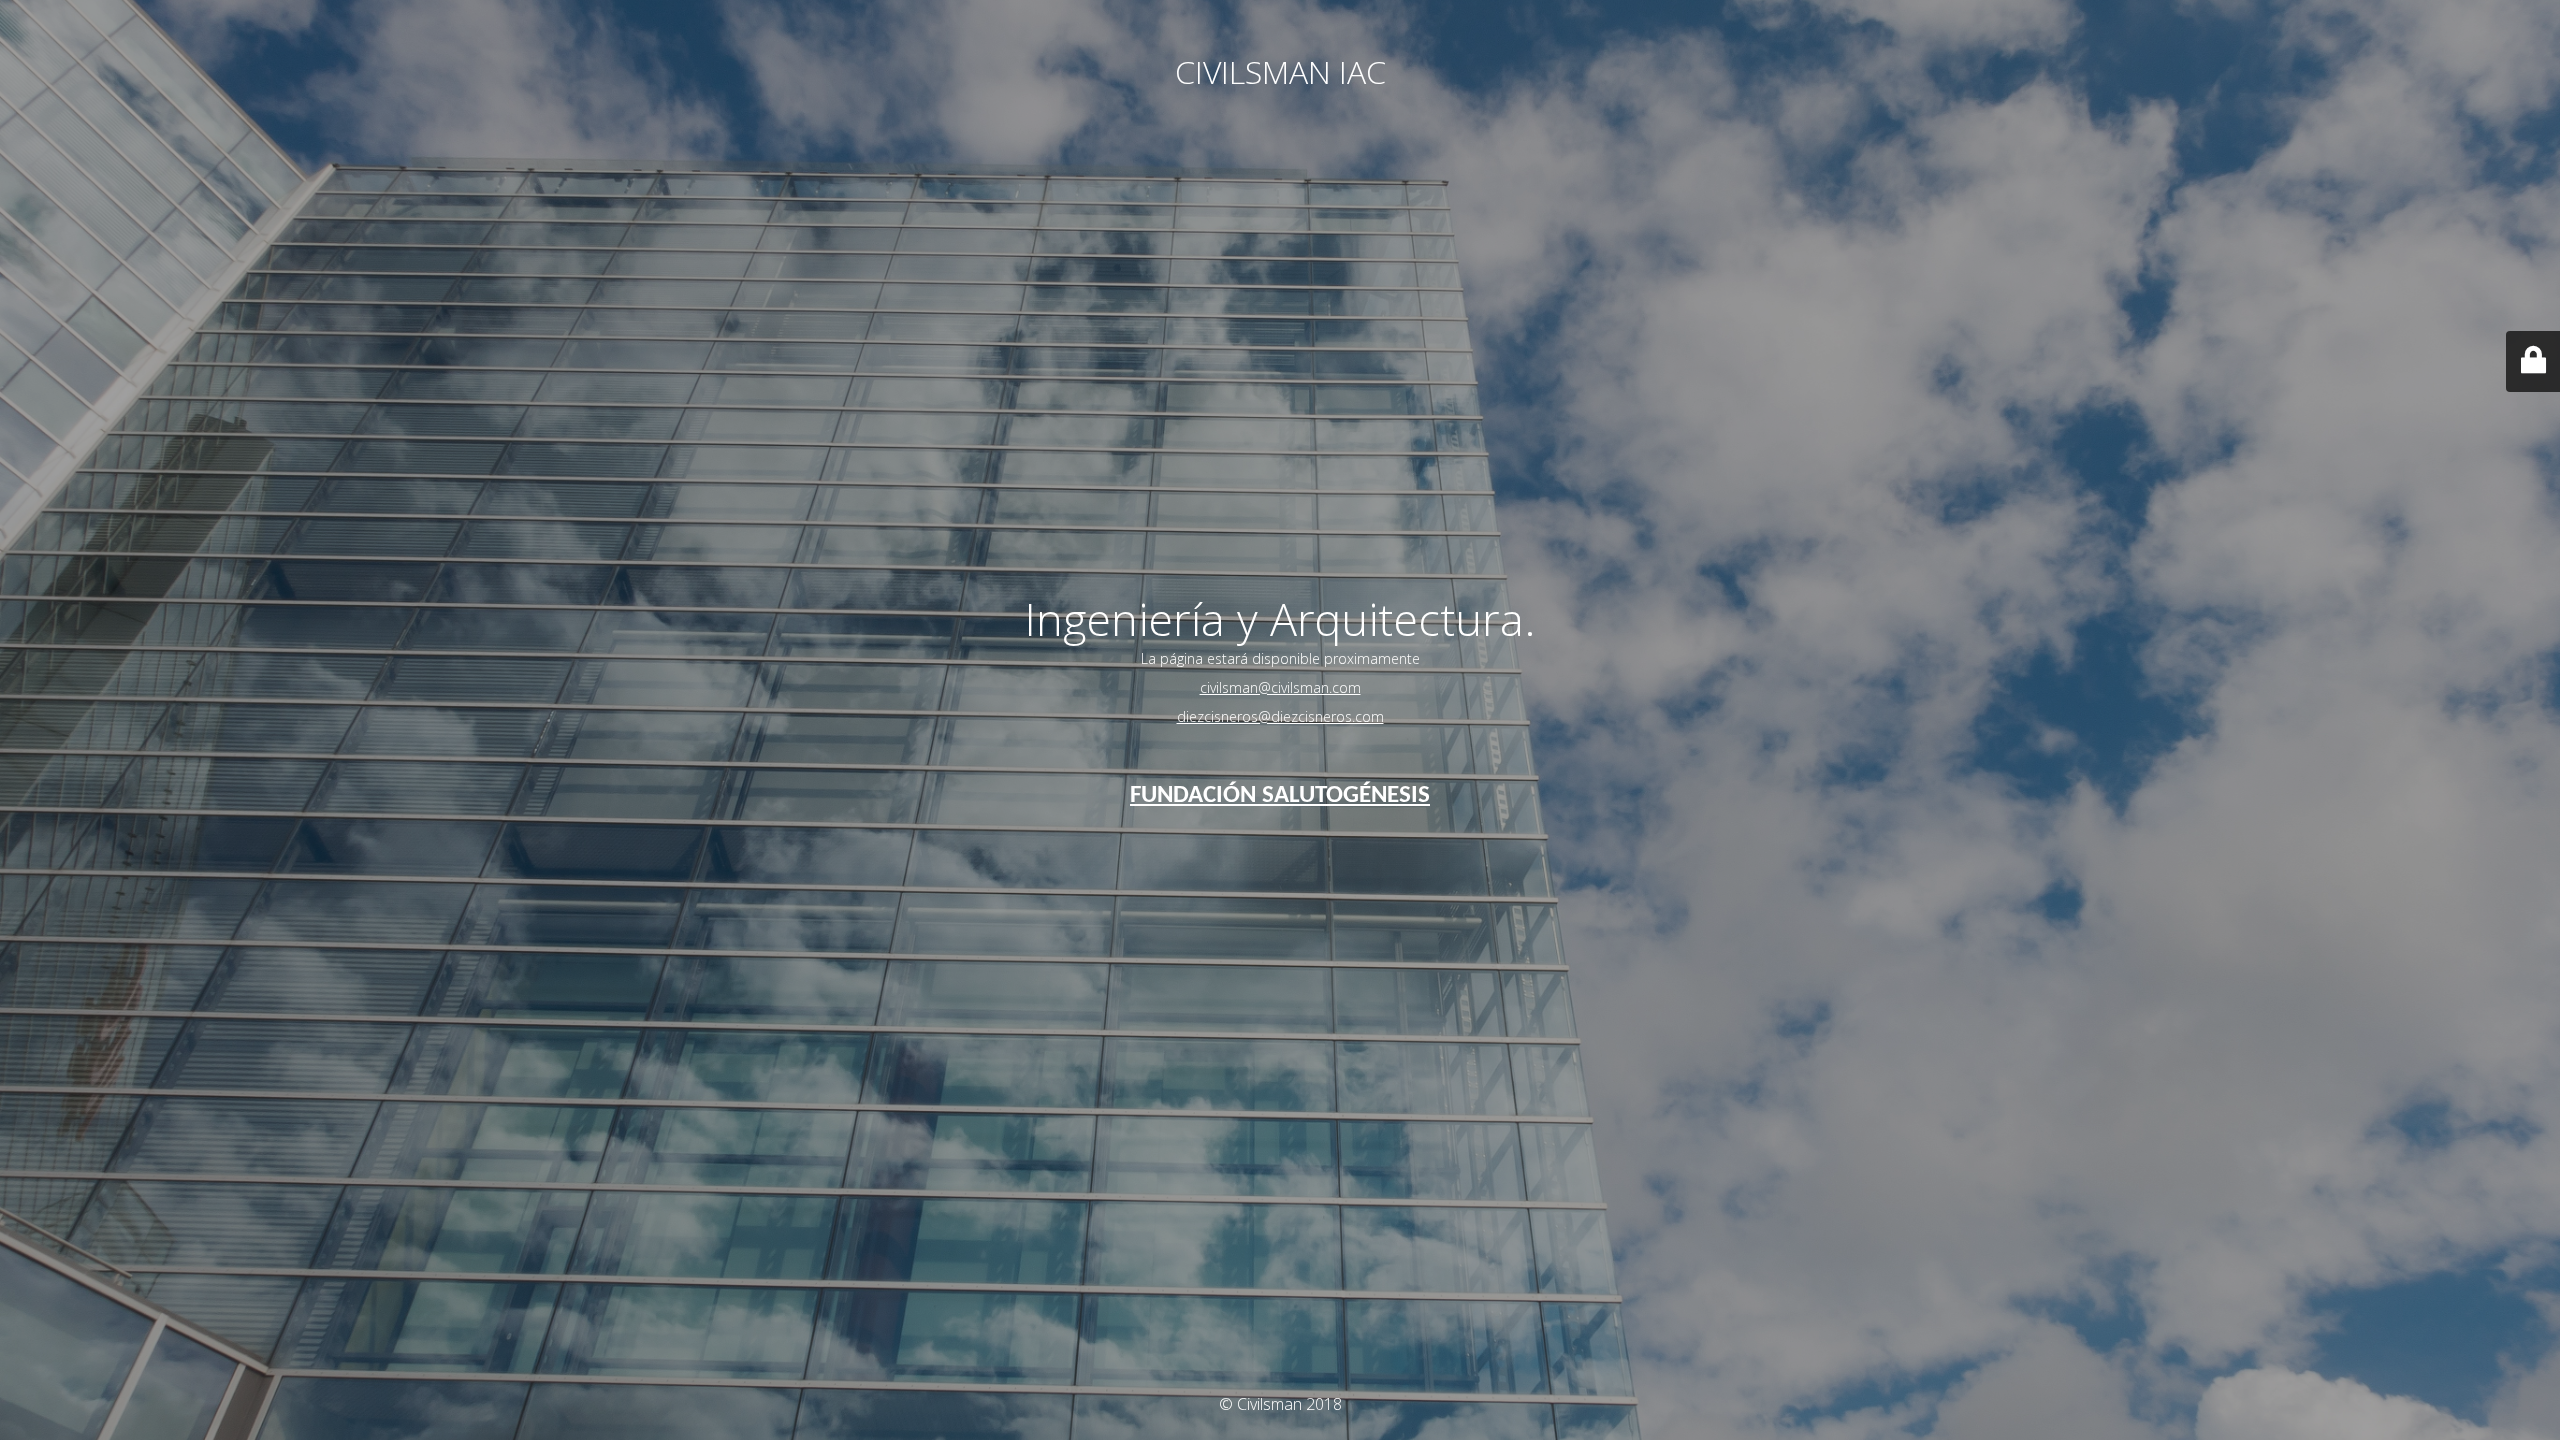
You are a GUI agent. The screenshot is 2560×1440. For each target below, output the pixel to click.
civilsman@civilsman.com (1280, 687)
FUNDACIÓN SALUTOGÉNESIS (1280, 795)
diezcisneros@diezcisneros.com (1280, 716)
